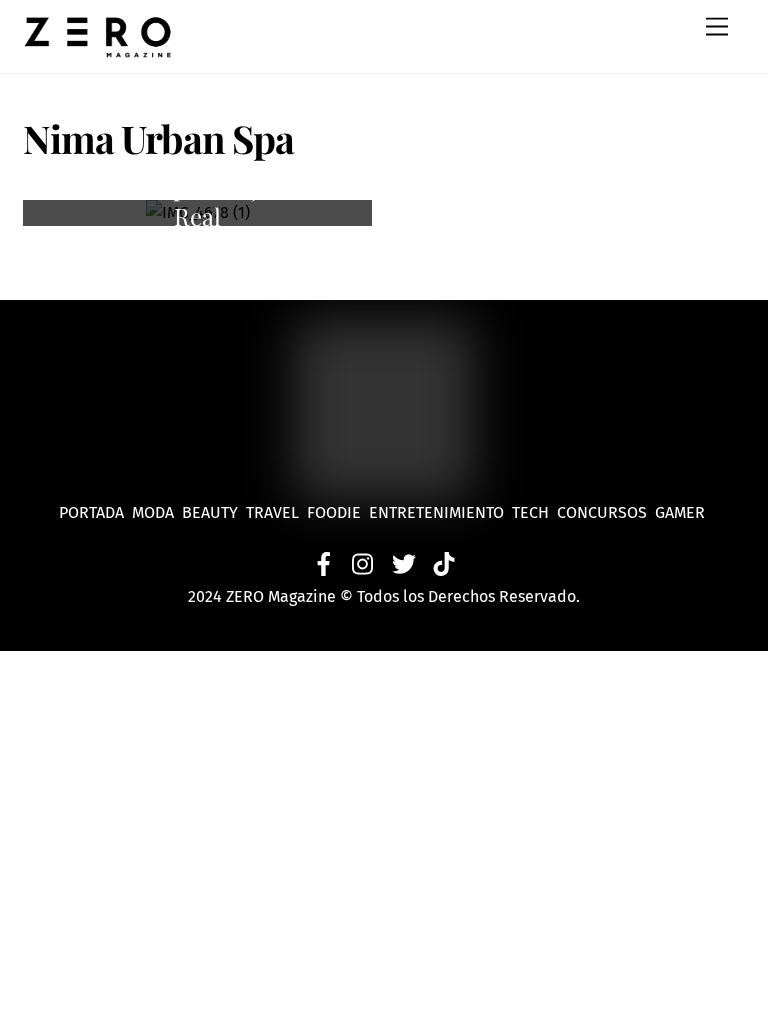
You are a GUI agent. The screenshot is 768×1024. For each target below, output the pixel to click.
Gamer (682, 512)
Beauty (214, 512)
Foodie (334, 512)
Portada (91, 512)
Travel (276, 512)
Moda (157, 512)
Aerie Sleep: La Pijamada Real (197, 201)
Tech (534, 512)
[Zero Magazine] (98, 48)
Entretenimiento (436, 512)
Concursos (604, 512)
